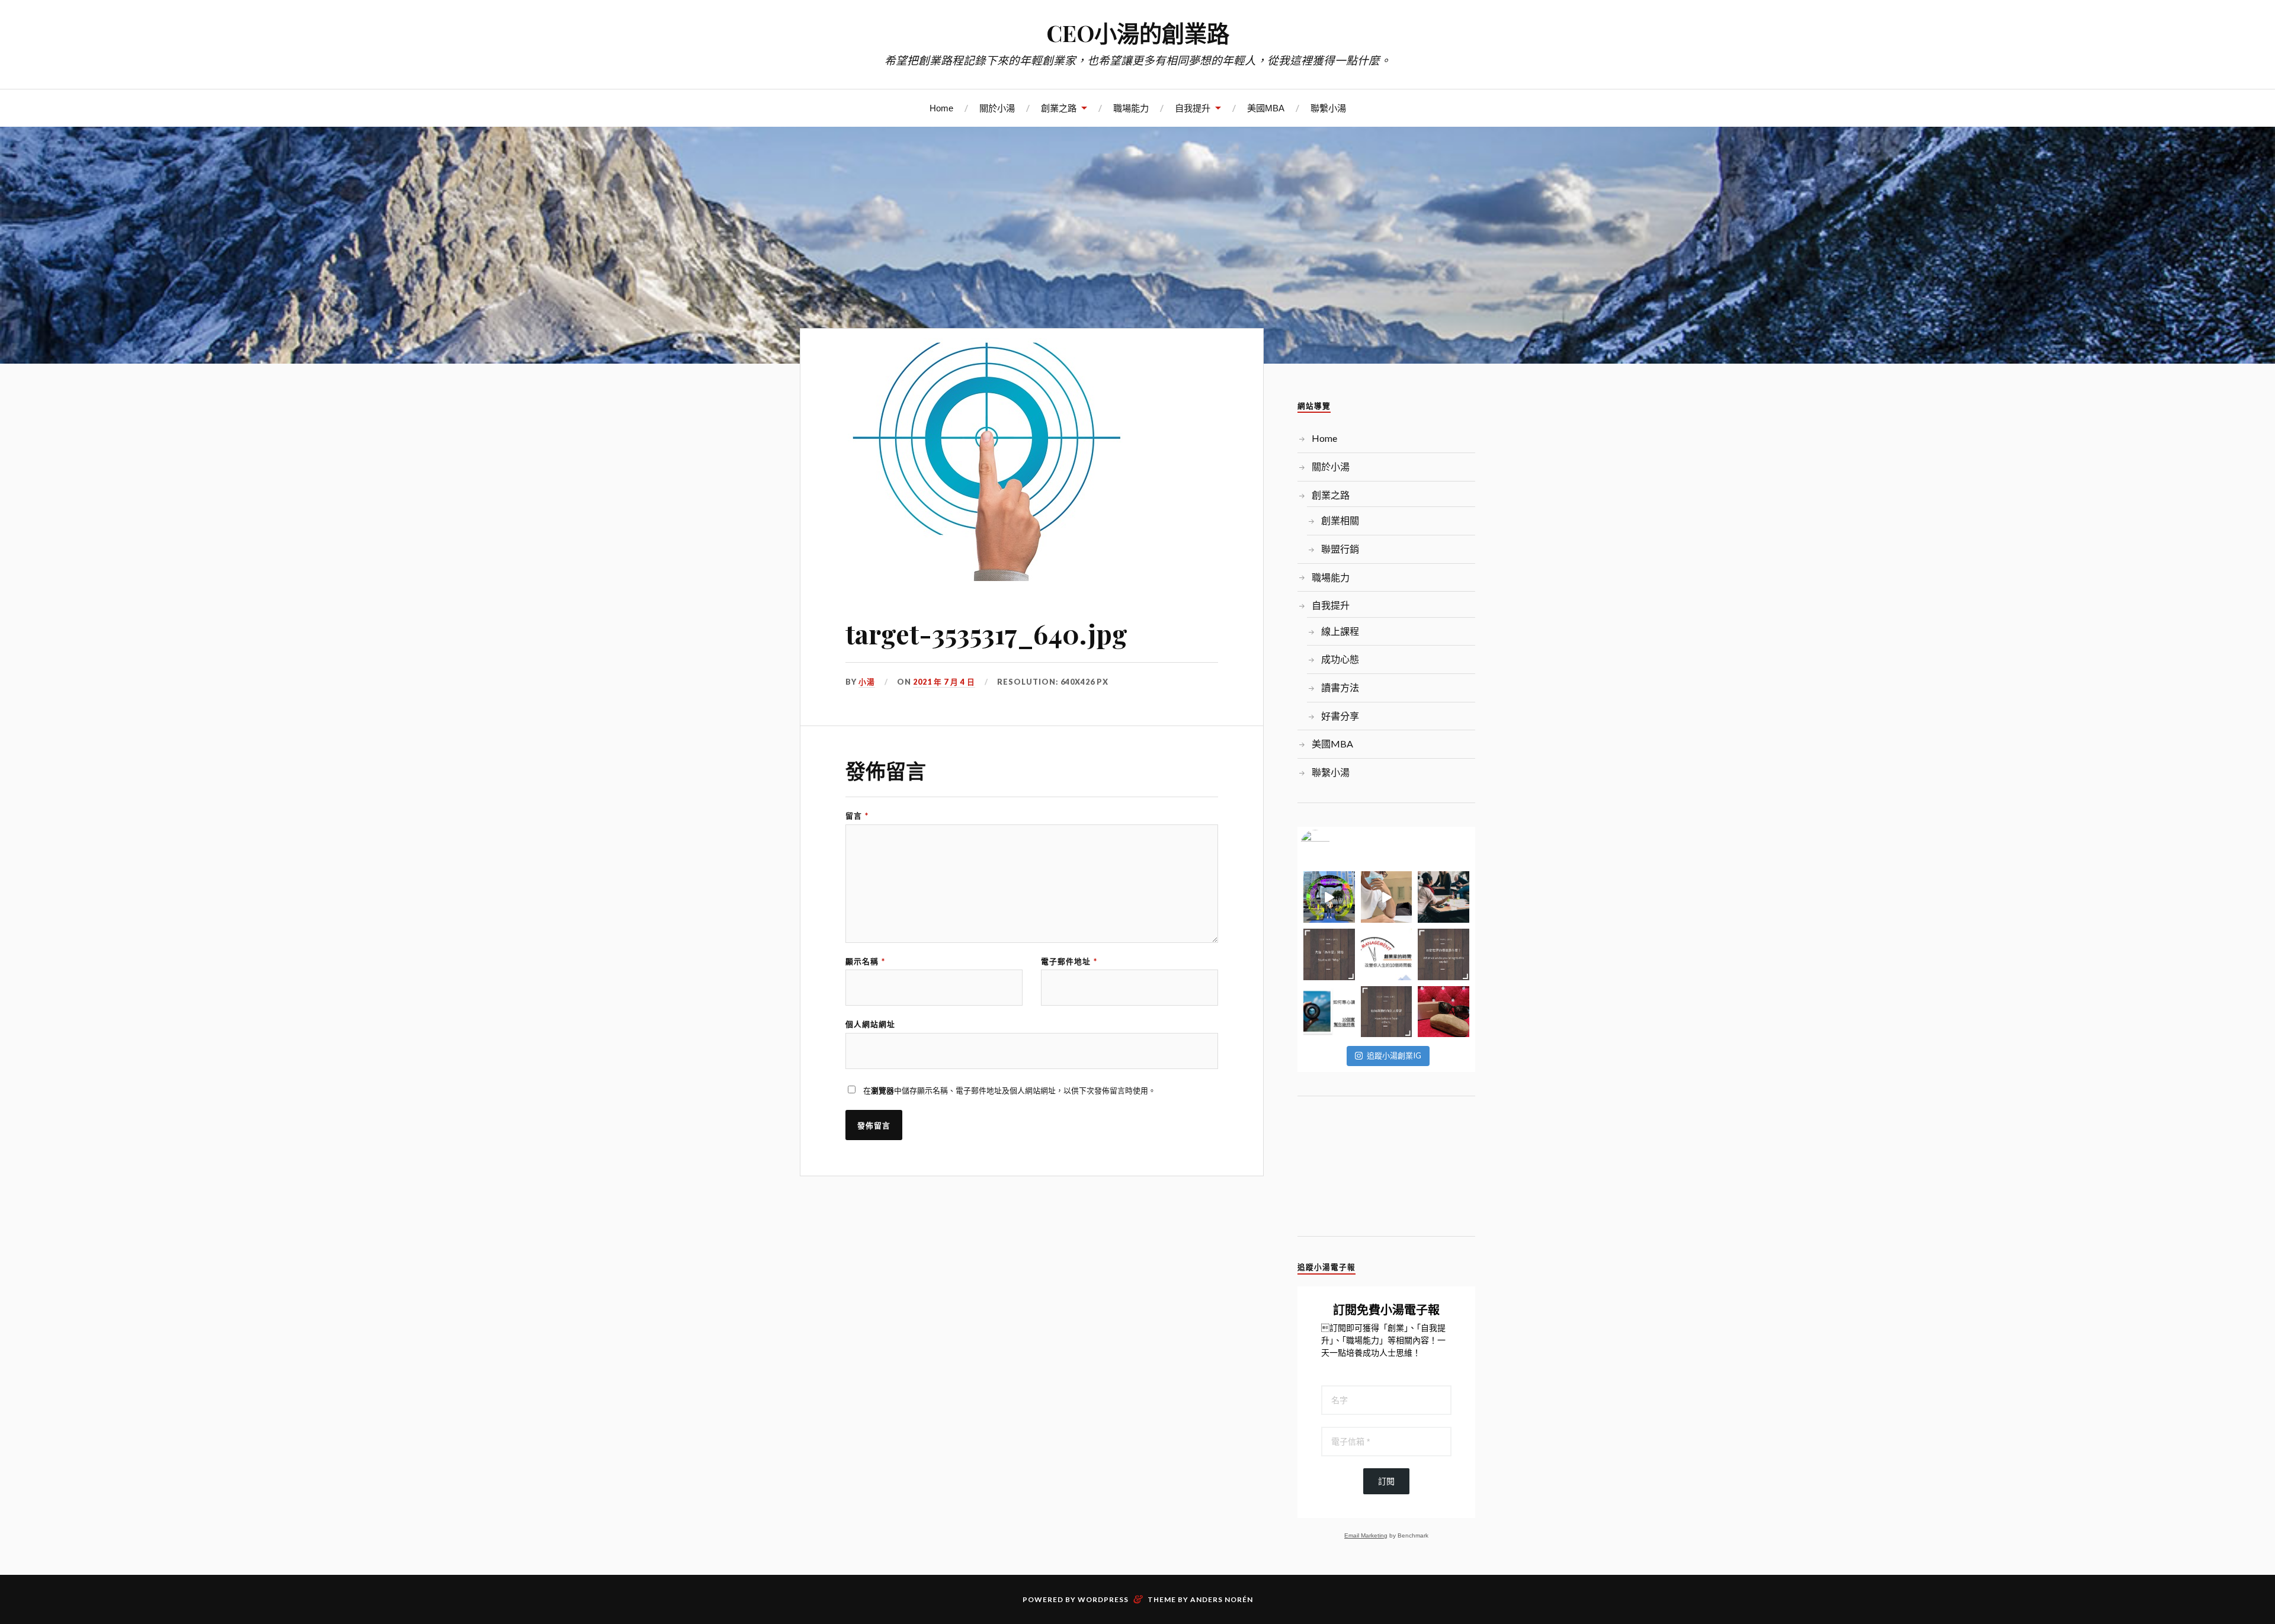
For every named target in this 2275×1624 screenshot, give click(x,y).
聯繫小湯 (1328, 108)
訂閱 (1386, 1481)
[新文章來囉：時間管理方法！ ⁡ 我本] (1387, 954)
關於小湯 (997, 108)
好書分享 (1340, 716)
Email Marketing (1366, 1535)
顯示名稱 (865, 962)
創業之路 (1059, 108)
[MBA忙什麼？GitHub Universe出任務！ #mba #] (1329, 897)
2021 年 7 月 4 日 (944, 682)
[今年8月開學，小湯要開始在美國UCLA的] (1443, 897)
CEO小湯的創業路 (1138, 33)
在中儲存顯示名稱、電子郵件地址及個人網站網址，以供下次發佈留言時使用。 (1010, 1090)
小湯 (867, 682)
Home (941, 108)
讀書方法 (1340, 687)
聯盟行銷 (1340, 549)
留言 (857, 816)
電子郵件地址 (1069, 962)
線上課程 (1340, 631)
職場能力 (1131, 108)
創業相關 (1340, 520)
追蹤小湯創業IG (1394, 1055)
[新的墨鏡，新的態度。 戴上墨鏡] (1443, 1012)
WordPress (1103, 1599)
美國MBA (1266, 108)
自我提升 (1193, 108)
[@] (1333, 845)
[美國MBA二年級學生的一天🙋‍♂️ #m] (1387, 897)
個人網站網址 (870, 1024)
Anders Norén (1222, 1599)
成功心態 (1340, 659)
